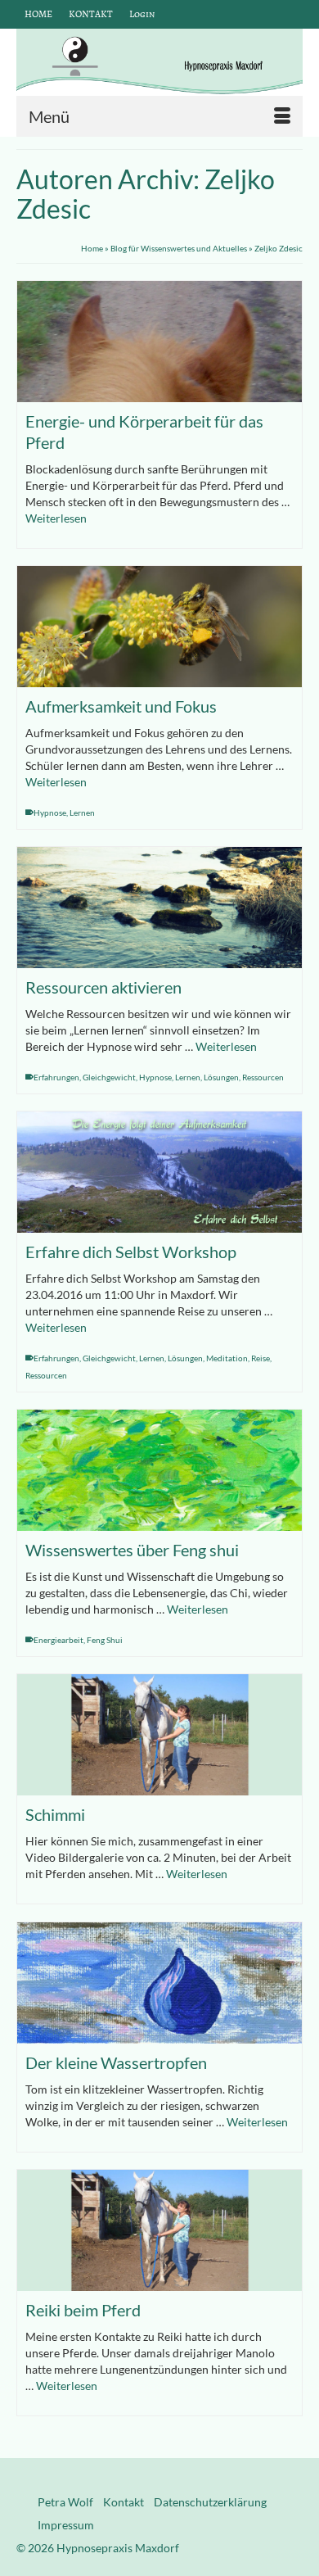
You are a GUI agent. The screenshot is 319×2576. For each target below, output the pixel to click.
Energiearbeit (58, 1640)
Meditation (227, 1358)
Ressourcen (263, 1077)
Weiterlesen (56, 518)
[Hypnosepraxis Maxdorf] (159, 62)
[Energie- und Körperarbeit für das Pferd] (159, 342)
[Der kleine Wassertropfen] (159, 1983)
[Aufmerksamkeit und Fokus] (159, 627)
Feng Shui (105, 1640)
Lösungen (221, 1077)
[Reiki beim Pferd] (159, 2230)
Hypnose (50, 813)
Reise (261, 1358)
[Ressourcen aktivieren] (159, 908)
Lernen (82, 813)
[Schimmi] (159, 1735)
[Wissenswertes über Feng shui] (159, 1470)
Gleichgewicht (109, 1077)
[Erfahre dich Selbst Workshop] (159, 1172)
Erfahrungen (56, 1077)
